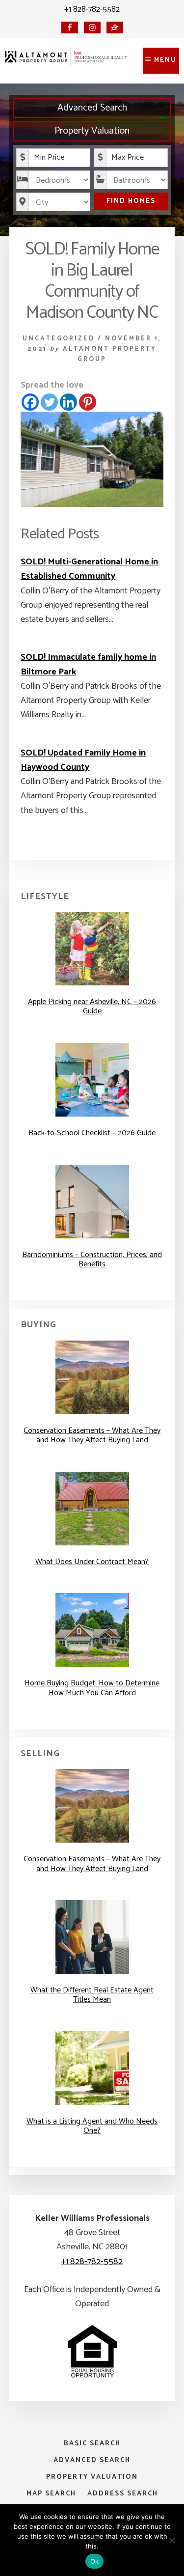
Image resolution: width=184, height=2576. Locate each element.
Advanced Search (92, 108)
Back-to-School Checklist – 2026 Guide (92, 1133)
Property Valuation (92, 131)
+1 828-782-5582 (92, 9)
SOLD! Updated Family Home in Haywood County (83, 760)
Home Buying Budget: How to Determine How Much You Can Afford (92, 1688)
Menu (165, 60)
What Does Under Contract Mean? (92, 1562)
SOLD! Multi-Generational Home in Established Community (89, 569)
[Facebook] (30, 402)
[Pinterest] (88, 402)
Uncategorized (59, 339)
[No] (172, 2540)
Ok (95, 2561)
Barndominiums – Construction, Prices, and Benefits (92, 1260)
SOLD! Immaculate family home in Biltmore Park (88, 664)
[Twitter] (49, 402)
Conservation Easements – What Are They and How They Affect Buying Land (92, 1435)
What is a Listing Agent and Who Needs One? (92, 2126)
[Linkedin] (68, 402)
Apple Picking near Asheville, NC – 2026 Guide (92, 1007)
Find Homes (131, 201)
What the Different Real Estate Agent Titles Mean (92, 1995)
